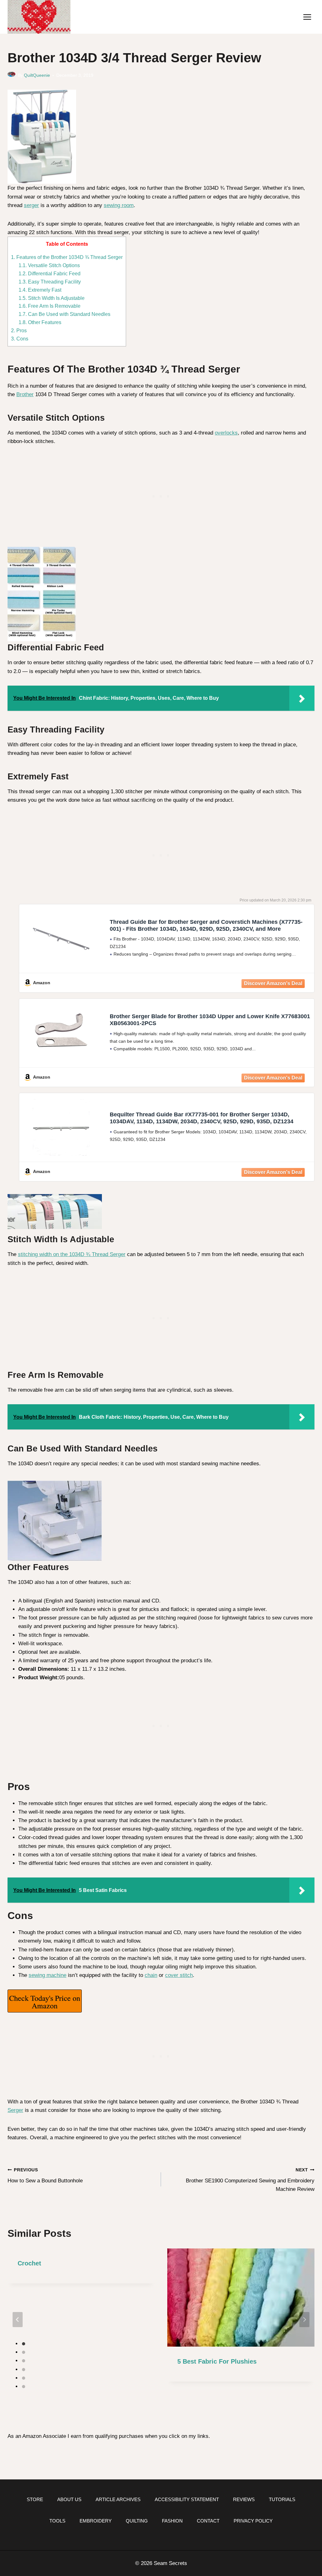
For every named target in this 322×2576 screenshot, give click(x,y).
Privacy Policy (253, 2521)
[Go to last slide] (18, 2320)
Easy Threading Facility (50, 282)
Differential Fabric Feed (50, 273)
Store (35, 2499)
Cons (20, 339)
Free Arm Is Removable (50, 306)
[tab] (24, 2344)
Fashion (172, 2521)
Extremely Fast (40, 290)
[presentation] (241, 2298)
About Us (69, 2499)
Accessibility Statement (187, 2499)
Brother (25, 394)
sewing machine (47, 1975)
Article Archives (118, 2499)
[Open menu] (307, 17)
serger (31, 205)
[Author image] (11, 76)
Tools (57, 2521)
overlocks (226, 433)
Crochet (29, 2263)
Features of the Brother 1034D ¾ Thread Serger (67, 257)
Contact (208, 2521)
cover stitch (179, 1975)
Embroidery (96, 2521)
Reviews (244, 2499)
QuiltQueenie (37, 75)
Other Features (40, 322)
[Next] (304, 2320)
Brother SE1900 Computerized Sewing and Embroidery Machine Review (250, 2180)
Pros (19, 330)
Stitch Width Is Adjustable (52, 298)
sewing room (119, 205)
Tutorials (282, 2499)
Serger (15, 2110)
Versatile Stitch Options (49, 265)
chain (151, 1975)
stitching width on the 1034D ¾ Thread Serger (72, 1254)
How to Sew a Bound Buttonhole (45, 2176)
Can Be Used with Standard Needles (64, 314)
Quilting (137, 2521)
